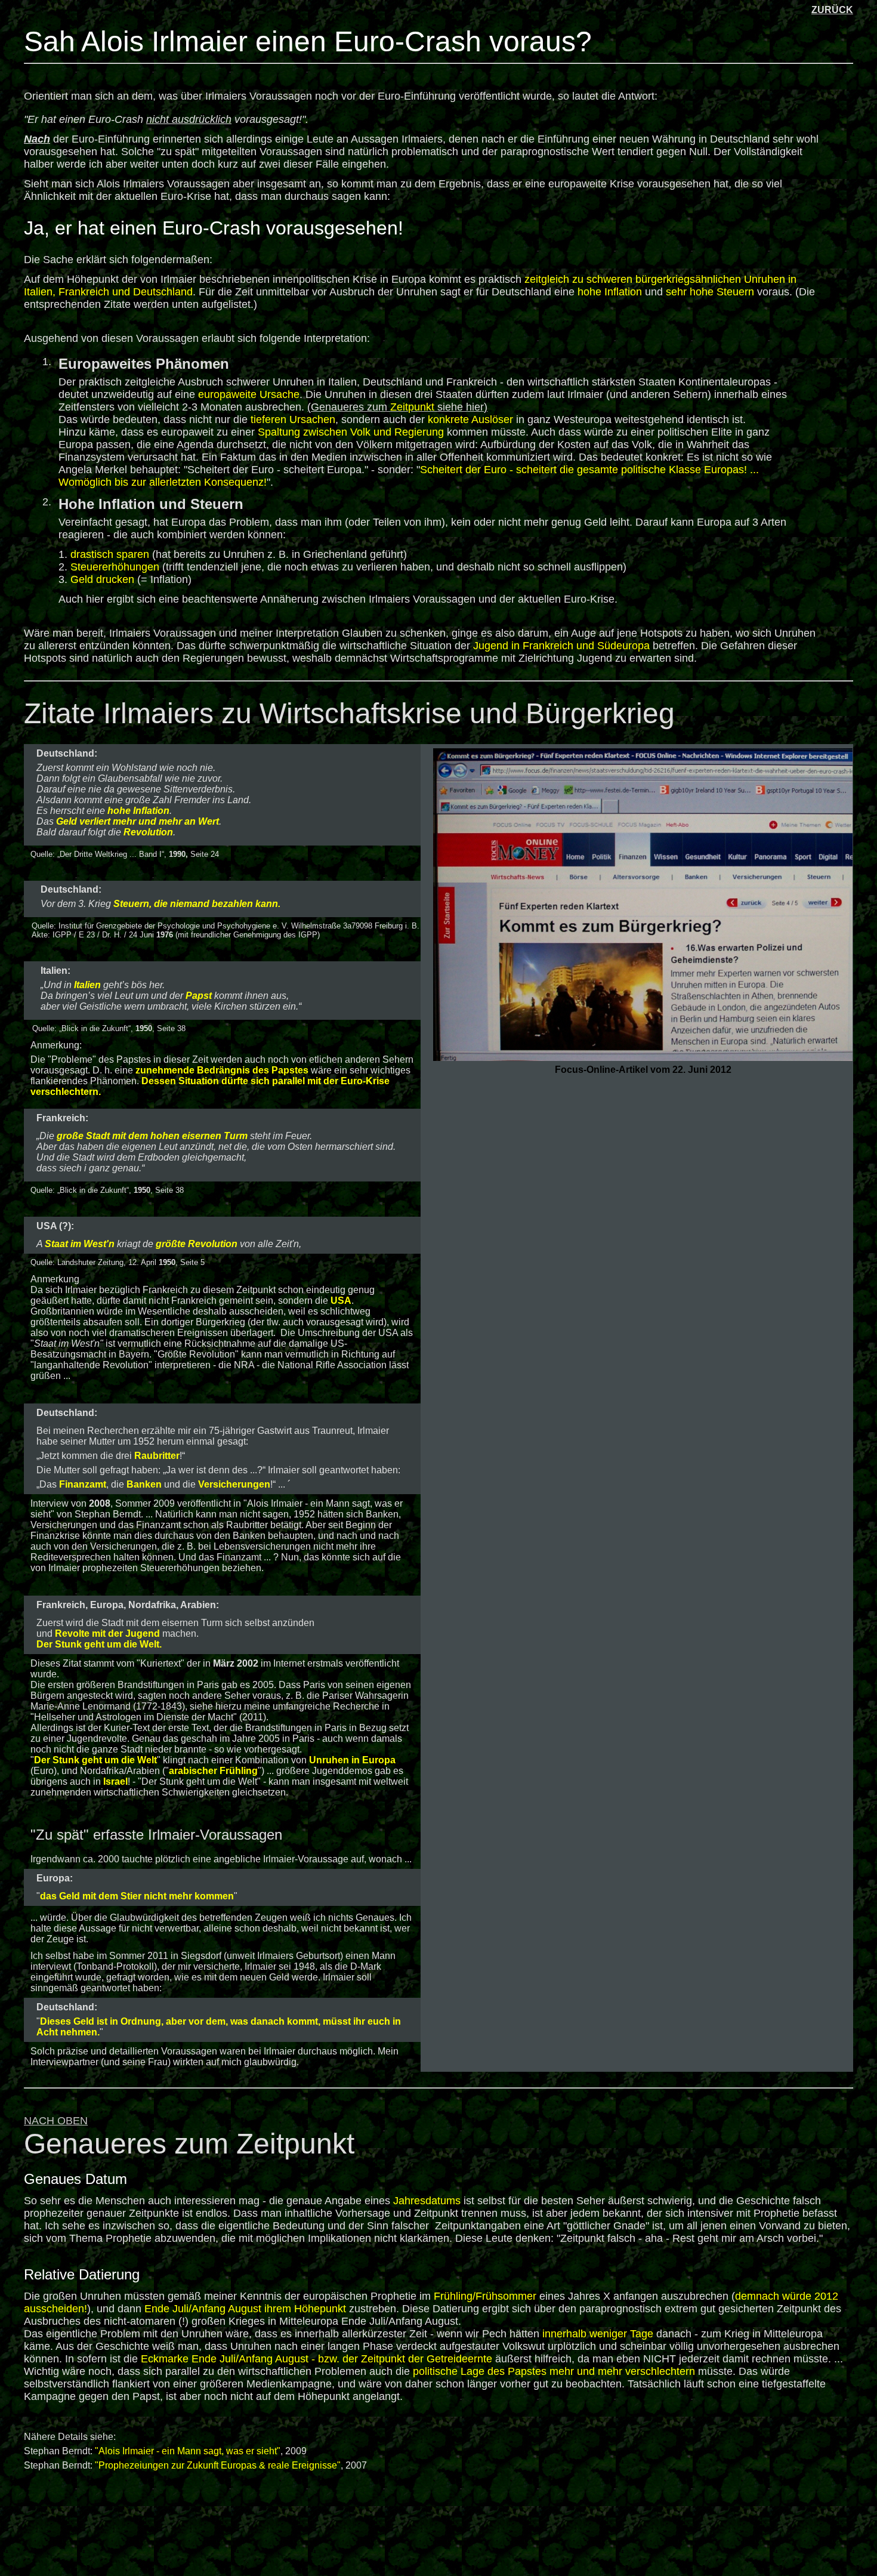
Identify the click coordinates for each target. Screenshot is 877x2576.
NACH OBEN (56, 2121)
